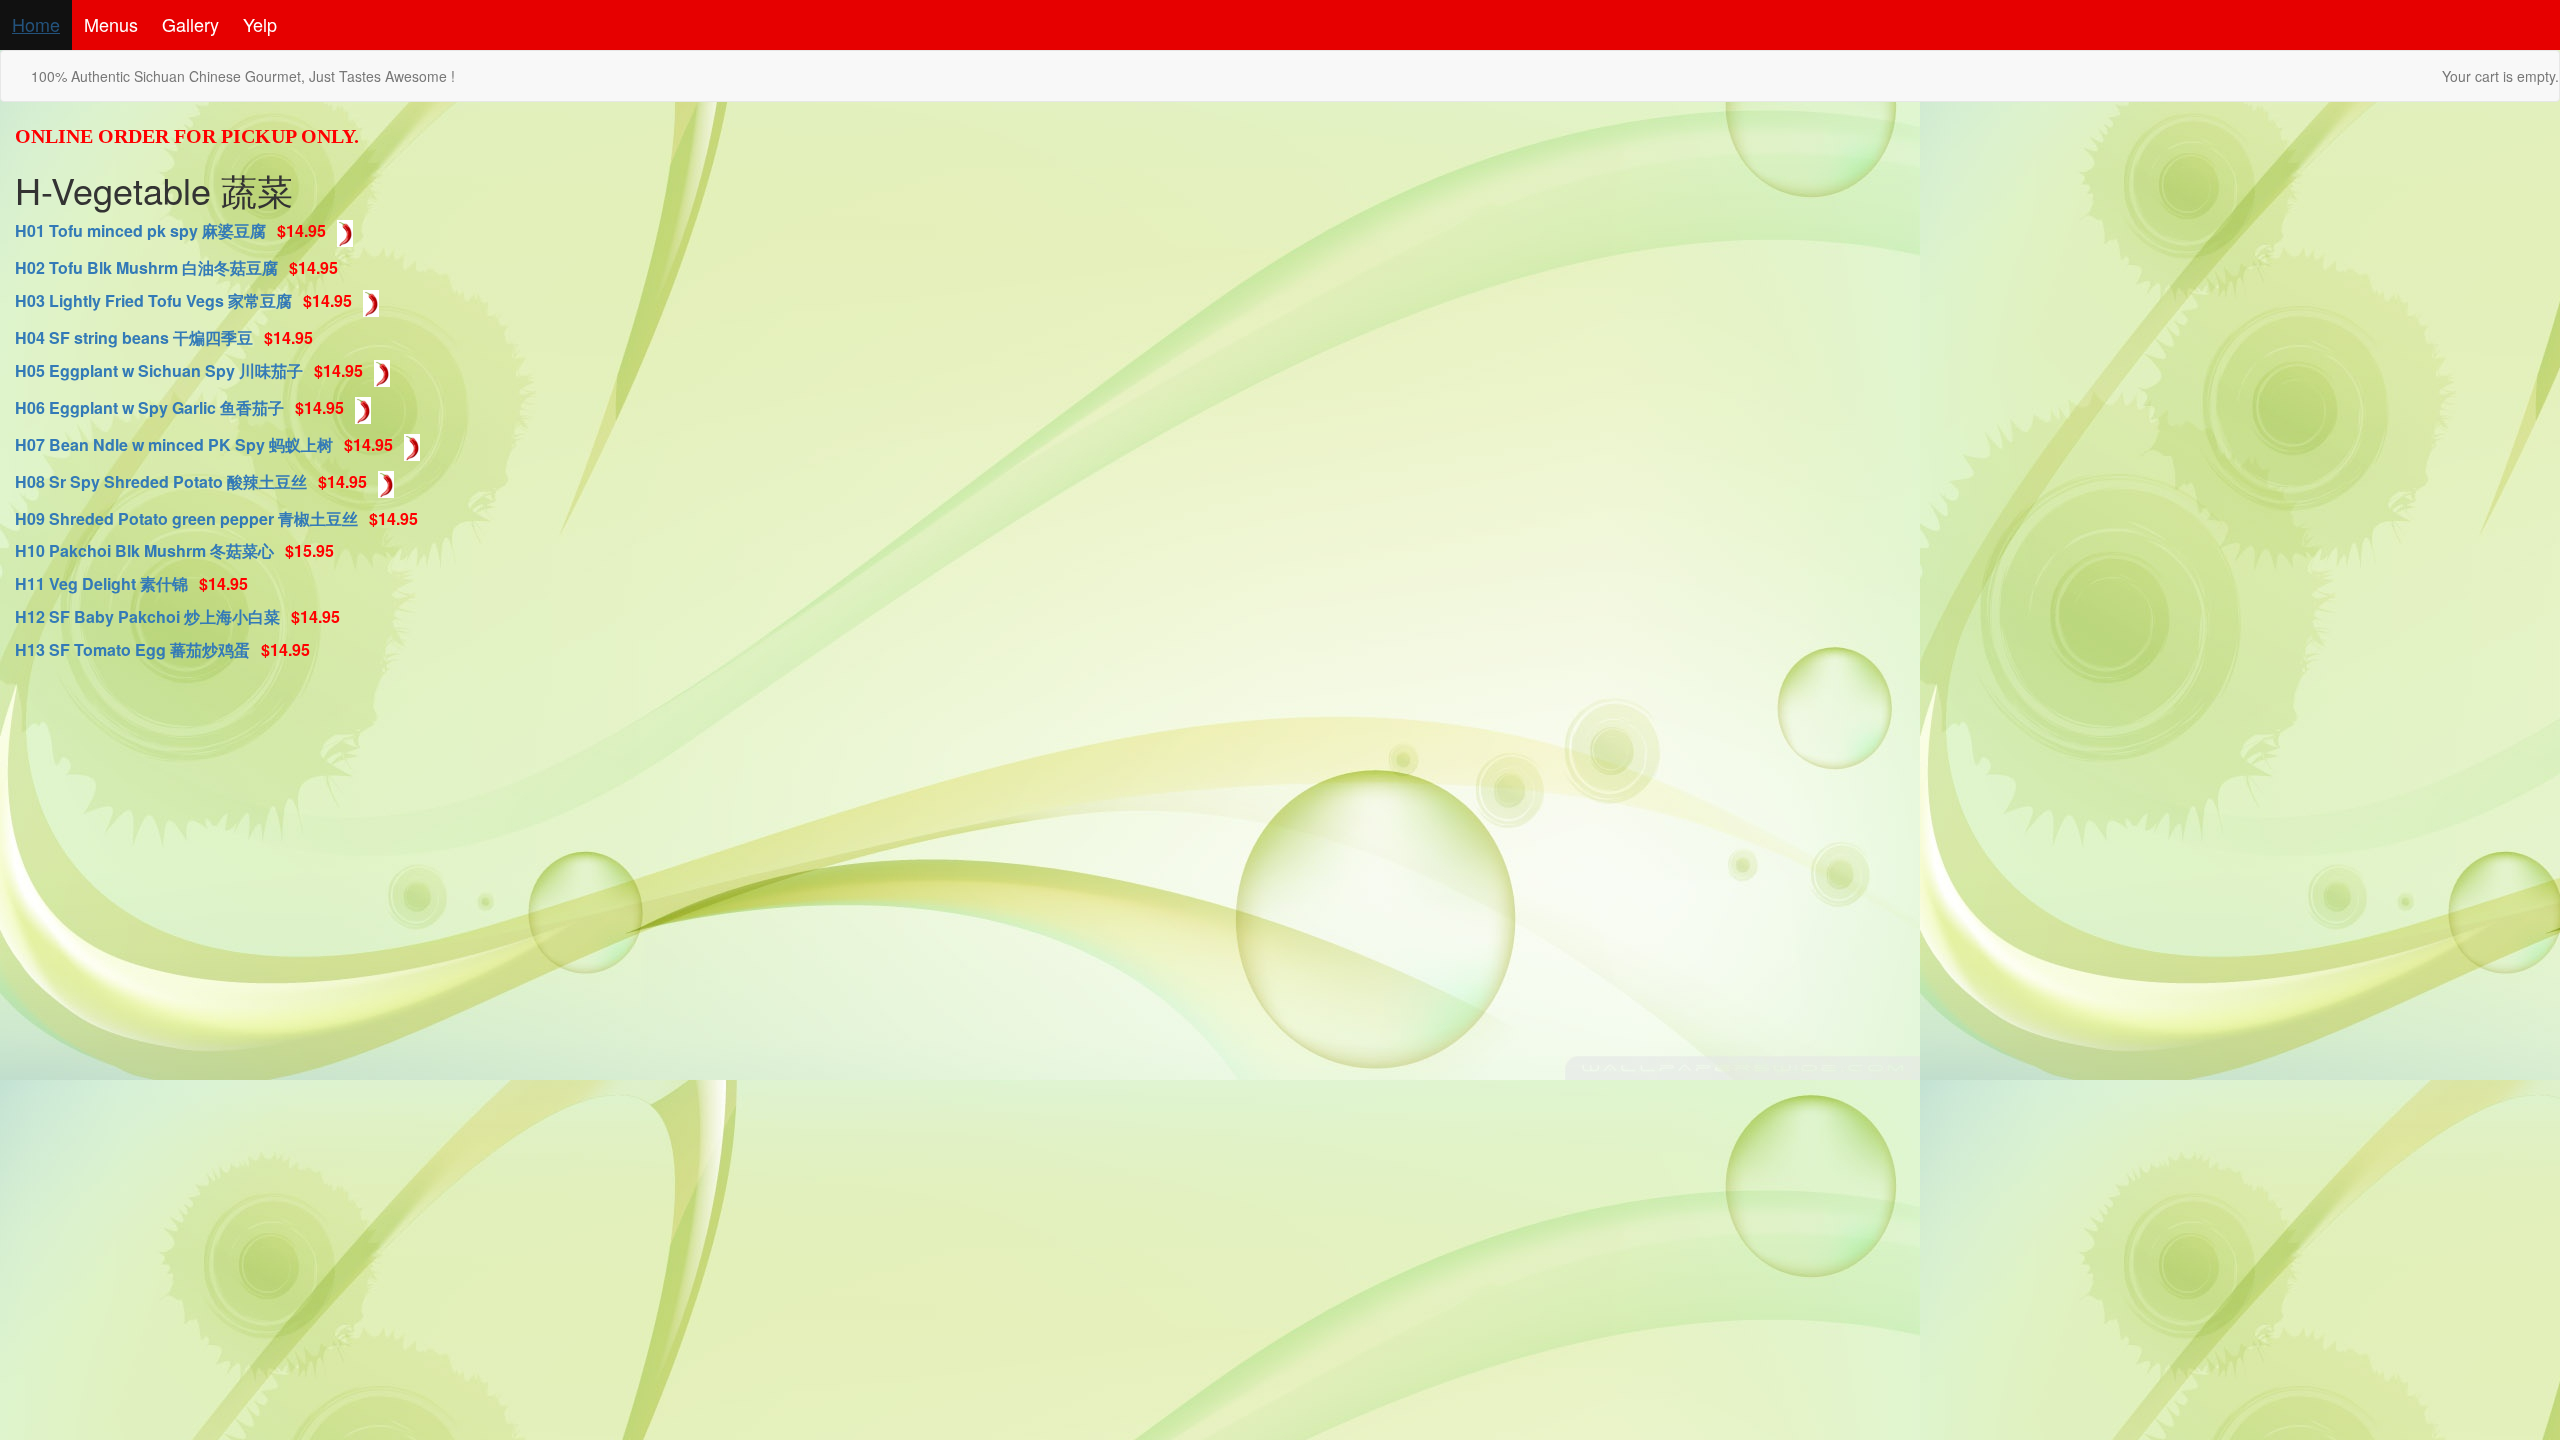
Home (36, 24)
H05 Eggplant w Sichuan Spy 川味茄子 (159, 370)
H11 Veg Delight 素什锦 (101, 583)
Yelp (260, 24)
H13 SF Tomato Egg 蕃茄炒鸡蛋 (132, 649)
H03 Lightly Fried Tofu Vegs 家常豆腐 (153, 300)
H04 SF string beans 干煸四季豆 (134, 337)
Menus (111, 24)
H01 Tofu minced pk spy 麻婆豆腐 (140, 230)
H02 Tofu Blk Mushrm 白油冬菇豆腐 (146, 267)
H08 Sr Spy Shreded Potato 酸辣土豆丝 (161, 481)
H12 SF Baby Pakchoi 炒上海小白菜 (147, 616)
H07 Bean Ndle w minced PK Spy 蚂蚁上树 (174, 444)
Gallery (190, 24)
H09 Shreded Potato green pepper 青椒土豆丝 (186, 518)
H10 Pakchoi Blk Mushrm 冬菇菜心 (144, 550)
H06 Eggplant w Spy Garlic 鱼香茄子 (149, 407)
